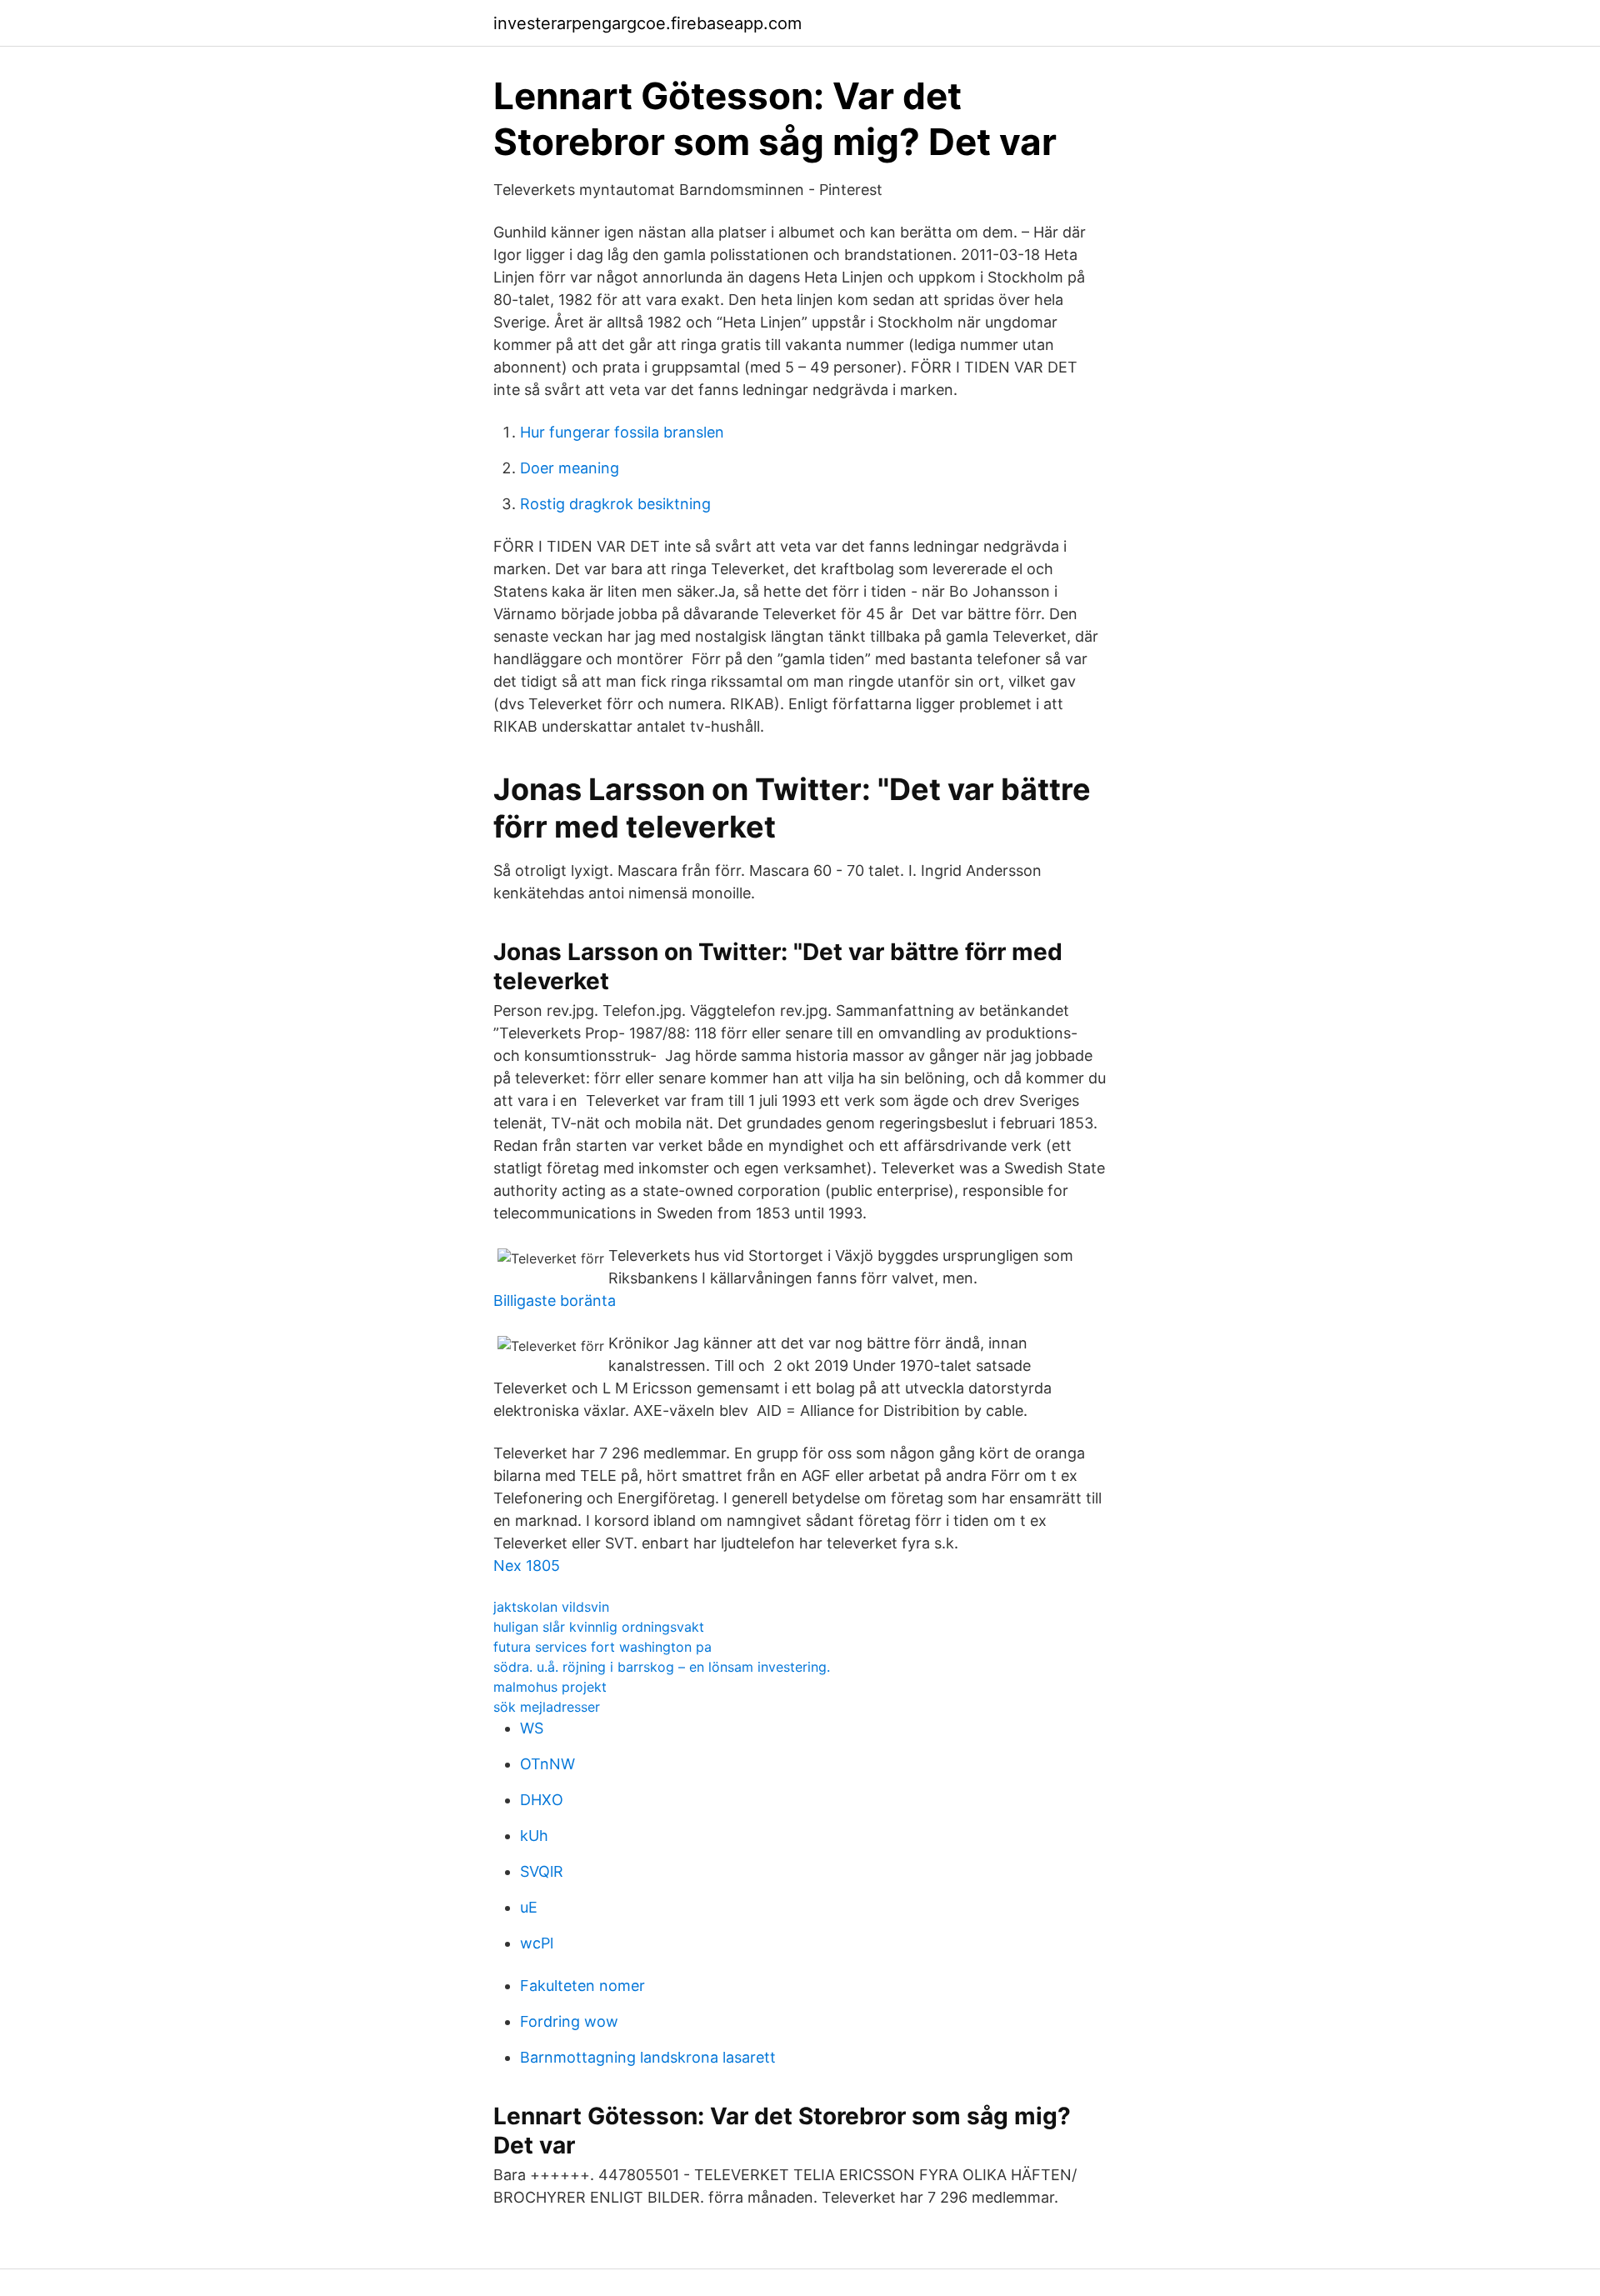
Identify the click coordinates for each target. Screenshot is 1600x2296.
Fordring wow (569, 2021)
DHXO (542, 1800)
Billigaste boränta (555, 1301)
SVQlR (542, 1871)
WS (532, 1728)
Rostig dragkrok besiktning (615, 504)
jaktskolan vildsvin (551, 1607)
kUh (534, 1836)
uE (529, 1907)
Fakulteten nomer (582, 1986)
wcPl (537, 1943)
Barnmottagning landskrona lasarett (648, 2057)
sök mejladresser (547, 1707)
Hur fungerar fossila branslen (622, 432)
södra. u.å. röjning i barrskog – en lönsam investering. (662, 1667)
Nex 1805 (527, 1566)
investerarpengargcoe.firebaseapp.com (647, 23)
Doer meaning (570, 468)
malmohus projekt (550, 1687)
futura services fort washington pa (602, 1647)
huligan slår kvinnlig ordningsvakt (599, 1627)
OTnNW (547, 1764)
